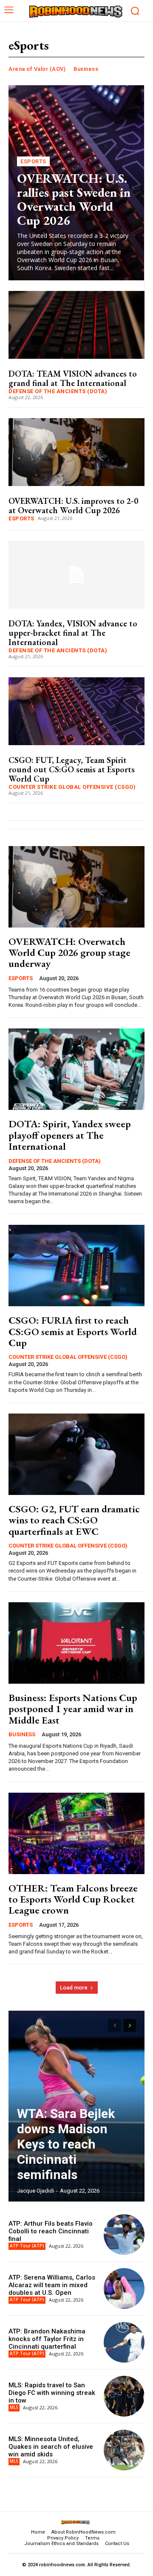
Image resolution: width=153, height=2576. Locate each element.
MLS (14, 2407)
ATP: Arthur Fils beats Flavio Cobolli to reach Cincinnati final (51, 2231)
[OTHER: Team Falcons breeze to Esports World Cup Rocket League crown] (76, 1833)
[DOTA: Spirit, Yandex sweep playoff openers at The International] (76, 1069)
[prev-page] (115, 2026)
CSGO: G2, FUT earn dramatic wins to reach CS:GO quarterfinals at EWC (74, 1520)
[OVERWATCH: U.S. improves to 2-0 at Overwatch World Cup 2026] (76, 452)
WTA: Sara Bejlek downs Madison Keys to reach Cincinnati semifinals (66, 2144)
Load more (74, 1988)
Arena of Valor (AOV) (37, 69)
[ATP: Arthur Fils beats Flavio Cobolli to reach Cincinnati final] (124, 2235)
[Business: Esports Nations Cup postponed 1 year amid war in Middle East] (76, 1643)
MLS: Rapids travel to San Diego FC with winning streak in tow (52, 2393)
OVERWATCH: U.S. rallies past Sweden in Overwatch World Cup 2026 (74, 199)
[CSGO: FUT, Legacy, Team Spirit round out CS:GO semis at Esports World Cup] (76, 711)
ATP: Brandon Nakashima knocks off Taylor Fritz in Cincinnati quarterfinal (47, 2339)
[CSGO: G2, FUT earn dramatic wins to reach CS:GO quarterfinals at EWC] (76, 1454)
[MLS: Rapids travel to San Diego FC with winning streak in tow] (124, 2396)
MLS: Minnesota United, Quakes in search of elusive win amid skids (51, 2447)
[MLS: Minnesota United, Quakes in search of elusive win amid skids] (124, 2450)
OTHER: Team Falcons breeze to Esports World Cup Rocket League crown (73, 1899)
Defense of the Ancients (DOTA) (58, 391)
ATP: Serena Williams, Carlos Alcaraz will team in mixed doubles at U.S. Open (52, 2285)
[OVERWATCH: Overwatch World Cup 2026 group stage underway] (76, 887)
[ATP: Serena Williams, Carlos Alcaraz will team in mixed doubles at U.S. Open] (124, 2288)
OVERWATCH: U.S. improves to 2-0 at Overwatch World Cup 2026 (73, 506)
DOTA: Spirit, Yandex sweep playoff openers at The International (70, 1135)
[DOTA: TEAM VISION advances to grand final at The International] (76, 325)
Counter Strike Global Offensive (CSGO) (72, 787)
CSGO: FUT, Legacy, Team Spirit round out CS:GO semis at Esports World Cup (72, 769)
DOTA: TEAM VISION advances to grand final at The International (73, 378)
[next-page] (130, 2026)
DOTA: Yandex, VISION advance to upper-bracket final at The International (73, 633)
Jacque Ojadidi (35, 2191)
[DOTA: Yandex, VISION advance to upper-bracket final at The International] (76, 575)
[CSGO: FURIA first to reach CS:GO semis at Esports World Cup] (76, 1266)
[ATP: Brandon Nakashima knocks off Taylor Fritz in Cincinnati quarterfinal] (124, 2342)
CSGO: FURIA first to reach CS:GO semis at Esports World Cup (73, 1331)
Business (86, 69)
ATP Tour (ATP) (27, 2246)
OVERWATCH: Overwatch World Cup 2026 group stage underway (69, 953)
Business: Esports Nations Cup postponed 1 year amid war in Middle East (73, 1709)
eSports (33, 161)
